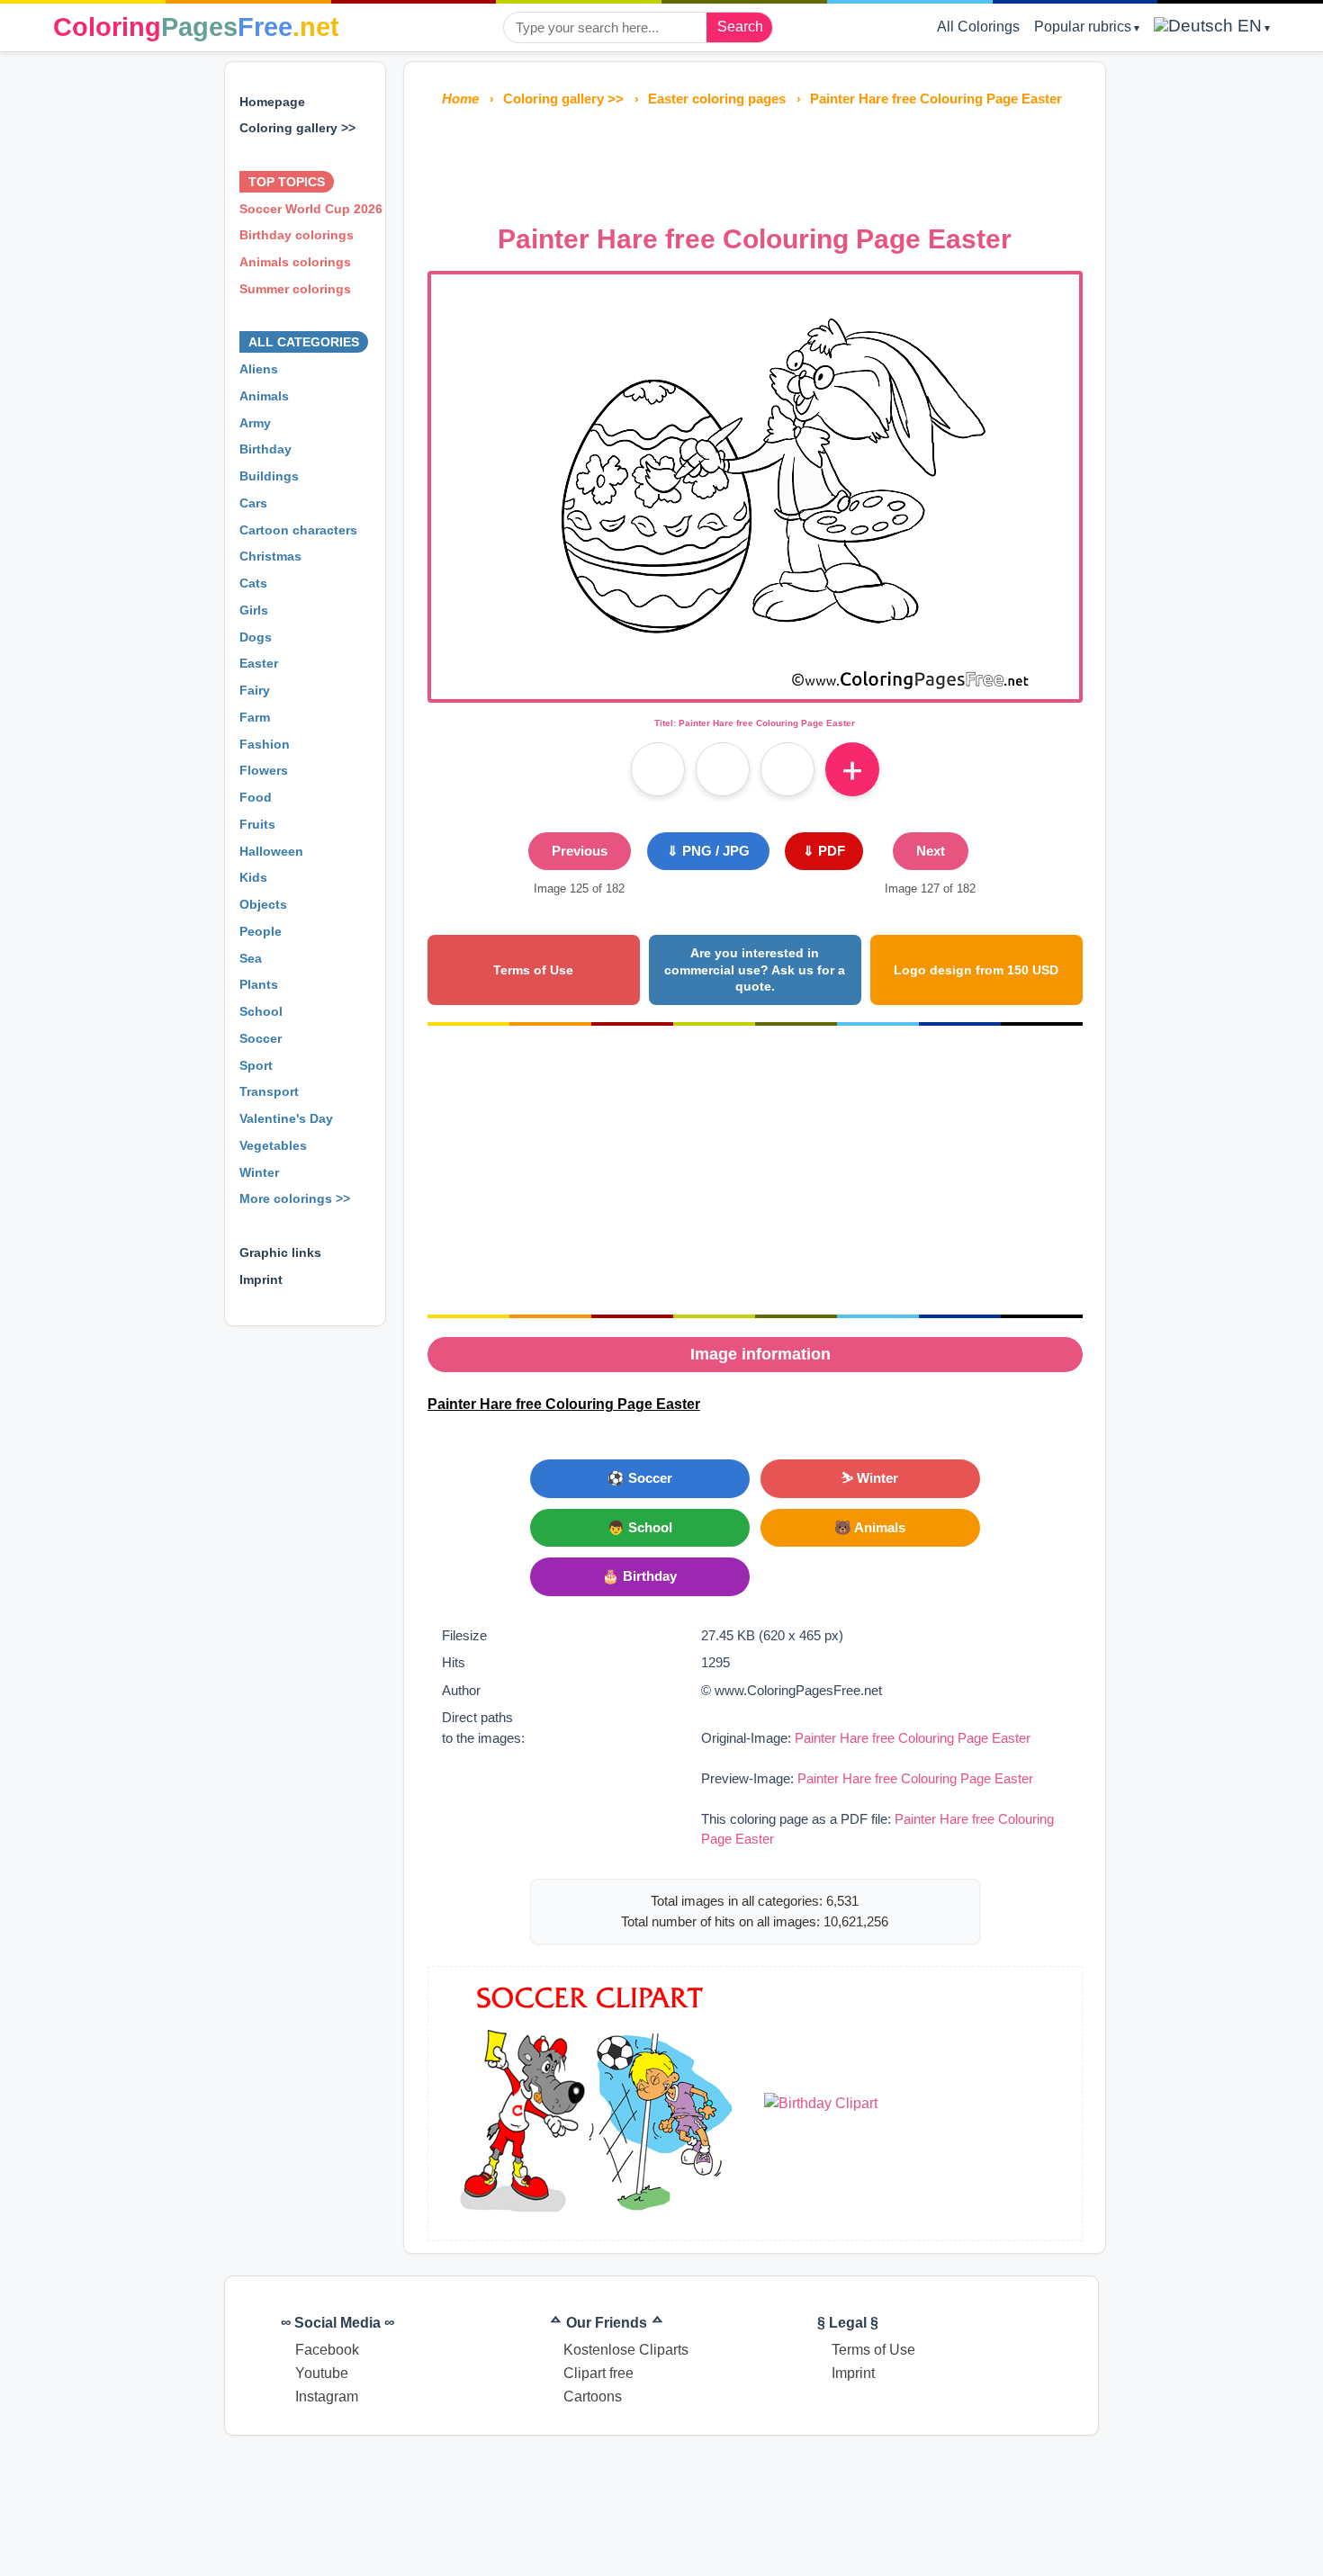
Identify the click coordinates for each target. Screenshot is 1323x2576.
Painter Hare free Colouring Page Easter (913, 1738)
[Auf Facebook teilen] (658, 769)
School (261, 1011)
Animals (264, 396)
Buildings (269, 476)
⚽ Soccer (640, 1478)
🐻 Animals (870, 1527)
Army (255, 423)
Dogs (256, 637)
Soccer (261, 1038)
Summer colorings (295, 289)
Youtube (322, 2373)
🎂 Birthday (639, 1576)
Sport (256, 1065)
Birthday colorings (297, 235)
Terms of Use (533, 970)
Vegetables (273, 1145)
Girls (254, 610)
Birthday (265, 449)
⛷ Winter (870, 1478)
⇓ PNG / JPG (708, 851)
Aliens (259, 369)
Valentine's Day (286, 1118)
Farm (255, 717)
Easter (259, 663)
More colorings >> (295, 1198)
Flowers (264, 770)
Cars (253, 503)
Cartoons (593, 2396)
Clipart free (598, 2373)
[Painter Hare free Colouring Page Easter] (755, 688)
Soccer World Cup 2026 (311, 209)
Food (256, 797)
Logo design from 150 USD (976, 970)
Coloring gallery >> (297, 128)
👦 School (640, 1527)
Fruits (257, 824)
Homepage (272, 102)
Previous (580, 851)
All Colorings (978, 27)
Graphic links (280, 1252)
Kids (253, 877)
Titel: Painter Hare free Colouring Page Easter (755, 723)
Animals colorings (295, 262)
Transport (269, 1091)
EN (1247, 26)
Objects (263, 904)
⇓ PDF (824, 851)
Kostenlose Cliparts (626, 2350)
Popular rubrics (1083, 27)
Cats (253, 583)
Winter (259, 1172)
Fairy (255, 690)
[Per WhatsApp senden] (787, 769)
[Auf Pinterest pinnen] (723, 769)
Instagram (327, 2396)
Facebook (327, 2350)
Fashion (265, 744)
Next (931, 851)
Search (740, 27)
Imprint (261, 1279)
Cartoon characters (298, 530)
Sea (251, 958)
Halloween (271, 851)
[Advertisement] (755, 160)
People (261, 931)
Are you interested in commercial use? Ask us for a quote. (755, 969)
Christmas (270, 556)
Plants (259, 984)
